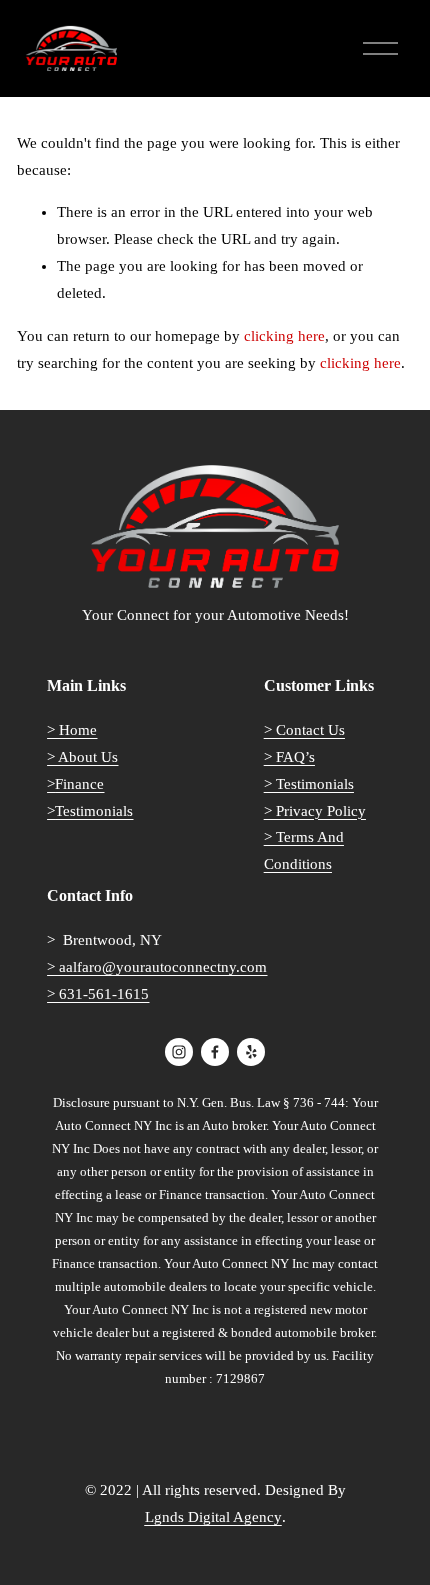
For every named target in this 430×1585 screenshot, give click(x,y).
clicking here (284, 336)
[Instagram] (179, 1052)
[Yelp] (251, 1052)
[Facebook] (215, 1052)
